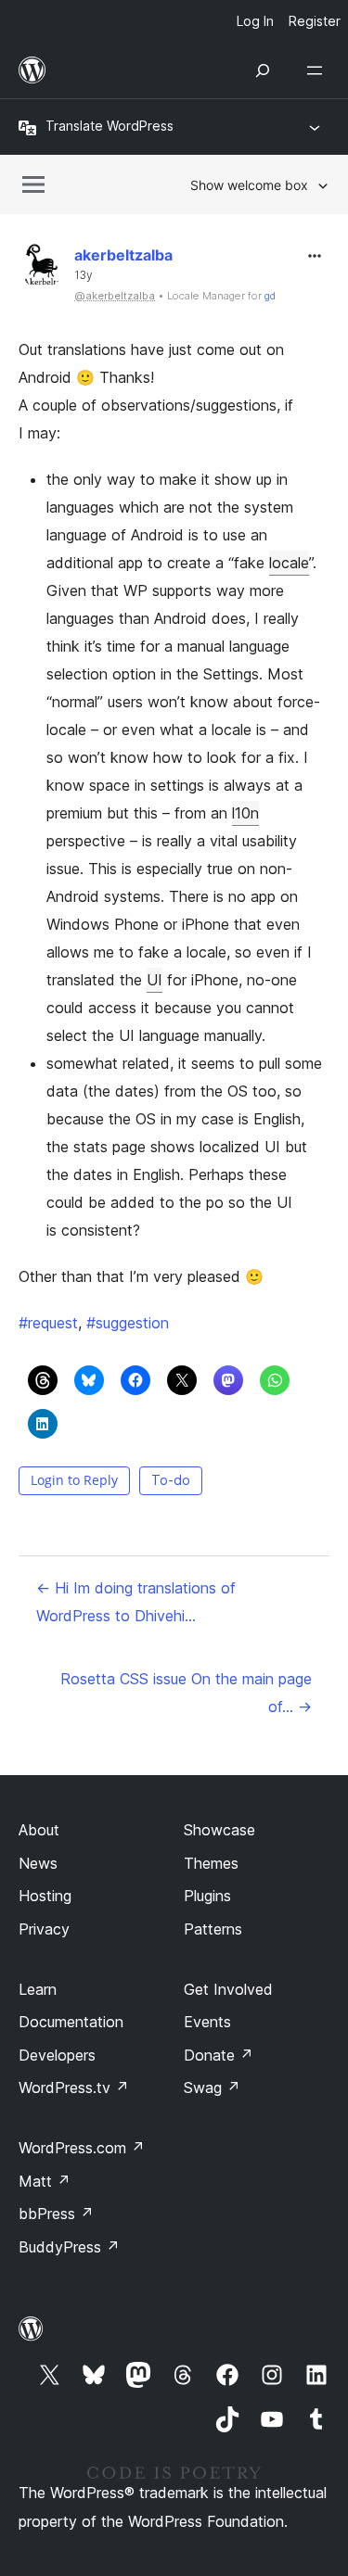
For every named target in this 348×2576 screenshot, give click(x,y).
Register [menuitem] (315, 21)
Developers (57, 2055)
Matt (45, 2181)
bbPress (56, 2214)
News (38, 1863)
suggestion (128, 1323)
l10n (245, 813)
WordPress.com (82, 2148)
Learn (38, 1989)
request (48, 1323)
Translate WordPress (110, 126)
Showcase (219, 1830)
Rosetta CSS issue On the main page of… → (186, 1693)
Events (207, 2022)
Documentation (71, 2022)
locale (289, 563)
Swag (212, 2087)
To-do (171, 1480)
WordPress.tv (74, 2087)
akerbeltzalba (123, 255)
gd (270, 296)
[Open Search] (263, 70)
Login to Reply (74, 1480)
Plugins (207, 1896)
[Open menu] (318, 70)
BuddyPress (69, 2247)
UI (155, 980)
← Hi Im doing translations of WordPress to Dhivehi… (136, 1602)
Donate (219, 2055)
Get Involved (228, 1989)
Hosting (45, 1896)
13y (84, 275)
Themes (211, 1863)
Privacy (44, 1929)
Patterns (213, 1929)
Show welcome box (249, 185)
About (39, 1830)
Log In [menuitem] (255, 21)
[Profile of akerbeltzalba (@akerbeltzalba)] (42, 269)
